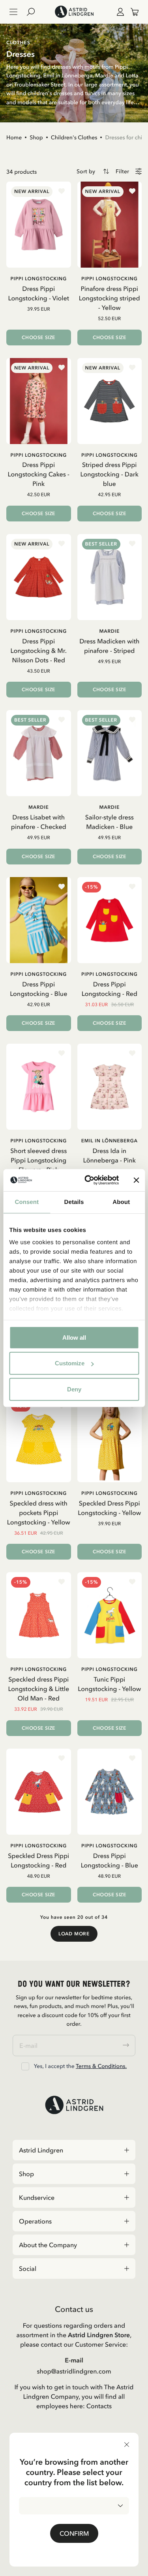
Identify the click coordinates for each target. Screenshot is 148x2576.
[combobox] (74, 2506)
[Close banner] (136, 1180)
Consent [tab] (27, 1202)
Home (14, 137)
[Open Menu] (13, 12)
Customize (70, 1363)
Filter (122, 172)
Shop (36, 137)
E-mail (74, 2360)
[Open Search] (34, 12)
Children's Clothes (74, 137)
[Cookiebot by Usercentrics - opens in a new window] (88, 1180)
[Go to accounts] (119, 12)
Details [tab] (74, 1202)
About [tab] (121, 1202)
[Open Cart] (131, 12)
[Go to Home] (74, 12)
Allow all (74, 1337)
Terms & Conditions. (101, 2066)
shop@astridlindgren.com (74, 2371)
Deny (74, 1389)
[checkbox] (25, 2066)
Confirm (74, 2533)
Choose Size (38, 337)
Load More (74, 1934)
